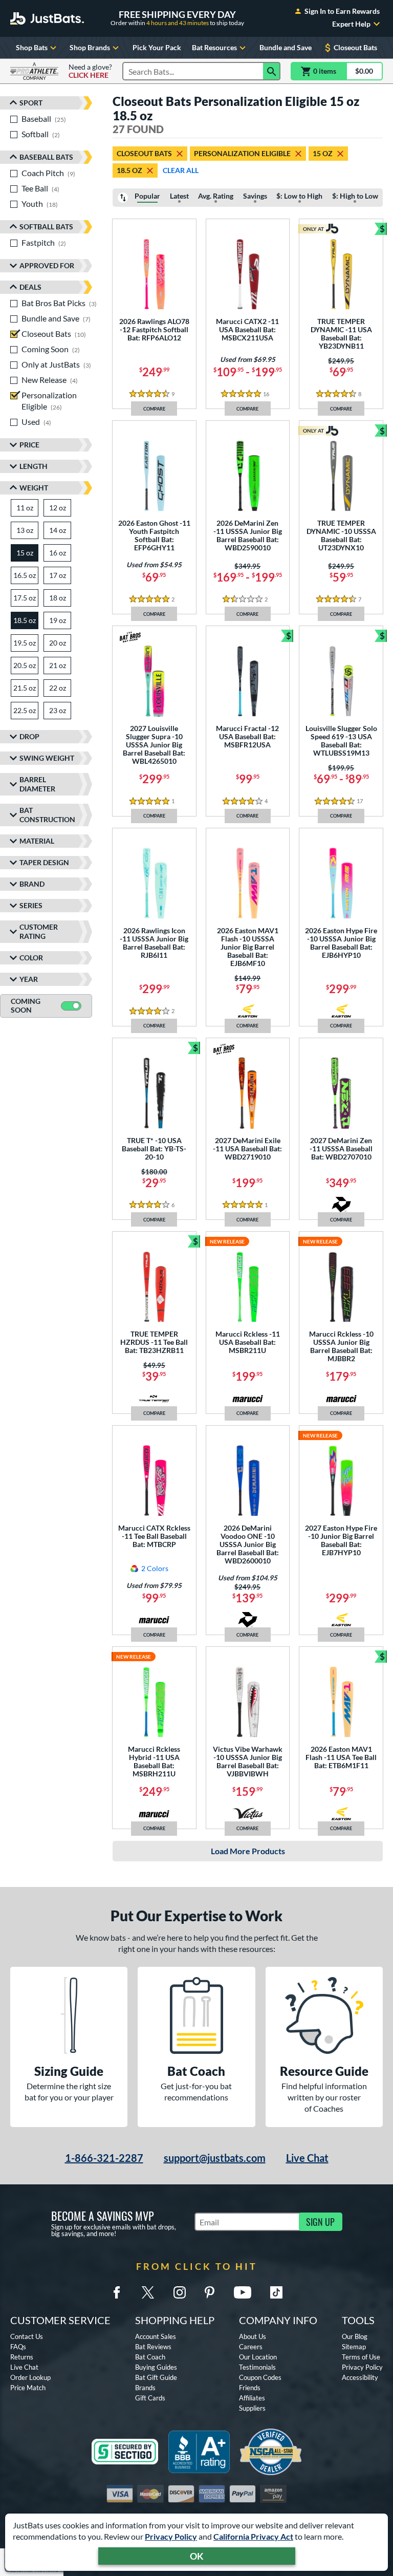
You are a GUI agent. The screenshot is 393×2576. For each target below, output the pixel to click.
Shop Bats (32, 47)
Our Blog (355, 2336)
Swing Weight (47, 758)
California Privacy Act (253, 2536)
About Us (253, 2336)
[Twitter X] (148, 2292)
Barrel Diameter (37, 784)
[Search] (272, 71)
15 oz (323, 153)
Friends (250, 2388)
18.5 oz (129, 170)
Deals (30, 287)
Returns (22, 2357)
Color (31, 958)
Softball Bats (46, 227)
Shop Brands (90, 47)
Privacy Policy (171, 2536)
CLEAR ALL (181, 170)
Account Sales (156, 2336)
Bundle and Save (286, 47)
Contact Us (27, 2336)
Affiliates (252, 2398)
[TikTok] (276, 2292)
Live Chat (307, 2158)
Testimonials (257, 2367)
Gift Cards (150, 2398)
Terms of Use (361, 2357)
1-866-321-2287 (104, 2158)
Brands (145, 2388)
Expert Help (351, 24)
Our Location (258, 2357)
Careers (251, 2347)
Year (29, 979)
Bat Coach (150, 2357)
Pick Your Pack (157, 47)
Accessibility (360, 2377)
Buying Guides (156, 2367)
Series (31, 905)
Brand (32, 884)
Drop (29, 736)
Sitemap (354, 2347)
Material (37, 841)
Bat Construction (47, 815)
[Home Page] (47, 18)
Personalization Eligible (242, 153)
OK (197, 2556)
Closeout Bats (355, 47)
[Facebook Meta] (117, 2292)
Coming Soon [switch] (26, 1005)
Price (29, 445)
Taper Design (44, 862)
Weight (34, 488)
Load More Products (248, 1851)
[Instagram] (180, 2292)
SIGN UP (320, 2222)
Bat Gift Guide (156, 2377)
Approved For (47, 265)
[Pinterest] (209, 2292)
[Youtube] (243, 2292)
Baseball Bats (46, 157)
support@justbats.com (215, 2158)
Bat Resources (214, 47)
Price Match (28, 2388)
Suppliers (252, 2408)
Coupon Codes (260, 2377)
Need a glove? (90, 71)
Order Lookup (30, 2377)
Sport (31, 103)
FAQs (18, 2347)
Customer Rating (39, 931)
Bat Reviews (153, 2347)
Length (34, 466)
